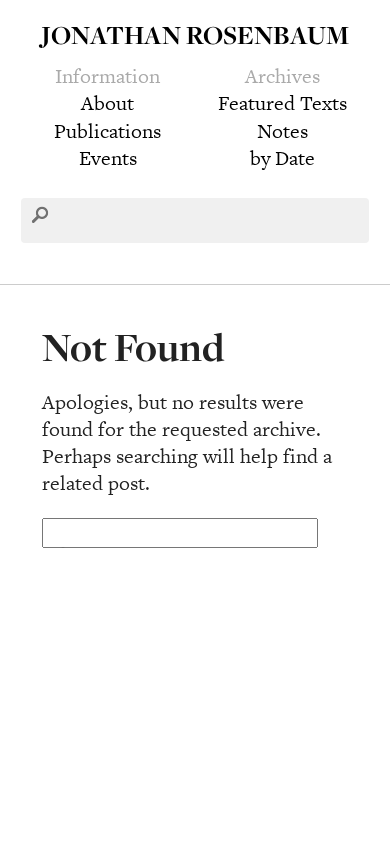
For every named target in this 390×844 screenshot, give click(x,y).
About (107, 103)
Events (108, 158)
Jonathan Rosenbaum (195, 34)
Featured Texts (282, 103)
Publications (107, 131)
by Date (282, 158)
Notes (282, 131)
